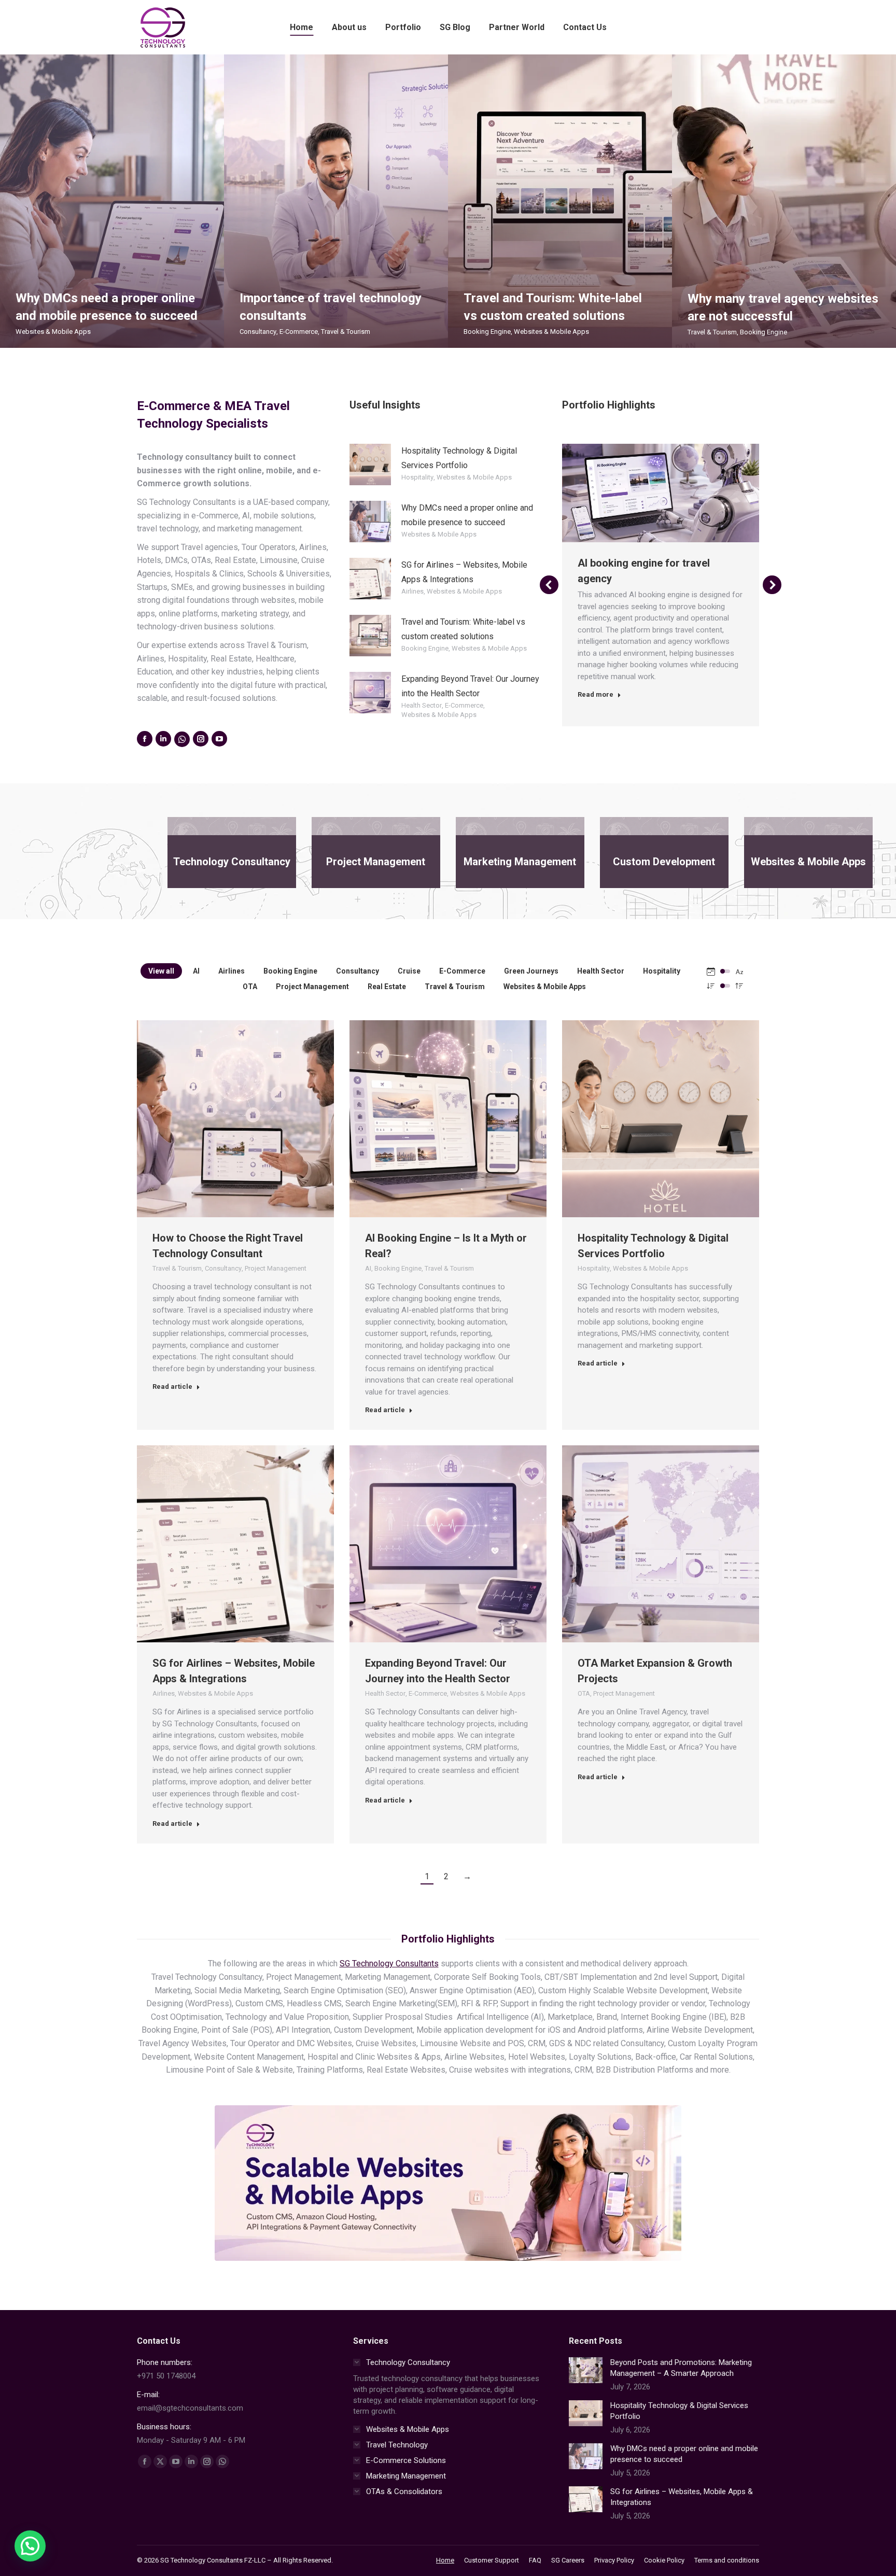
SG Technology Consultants (389, 1963)
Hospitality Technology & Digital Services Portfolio (679, 2411)
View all (161, 971)
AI (196, 971)
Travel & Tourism (346, 332)
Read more (596, 679)
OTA (250, 987)
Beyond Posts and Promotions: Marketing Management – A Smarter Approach (681, 2368)
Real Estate (387, 987)
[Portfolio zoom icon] (661, 493)
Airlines (412, 591)
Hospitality (417, 477)
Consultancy (258, 332)
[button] (549, 585)
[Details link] (689, 493)
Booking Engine (487, 331)
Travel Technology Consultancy (652, 563)
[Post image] (586, 2370)
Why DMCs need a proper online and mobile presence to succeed (684, 2454)
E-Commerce (299, 332)
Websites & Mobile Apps (53, 332)
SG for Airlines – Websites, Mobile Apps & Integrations (682, 2497)
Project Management (312, 987)
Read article (172, 1386)
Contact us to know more (633, 493)
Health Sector (422, 705)
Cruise (409, 971)
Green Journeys (531, 971)
